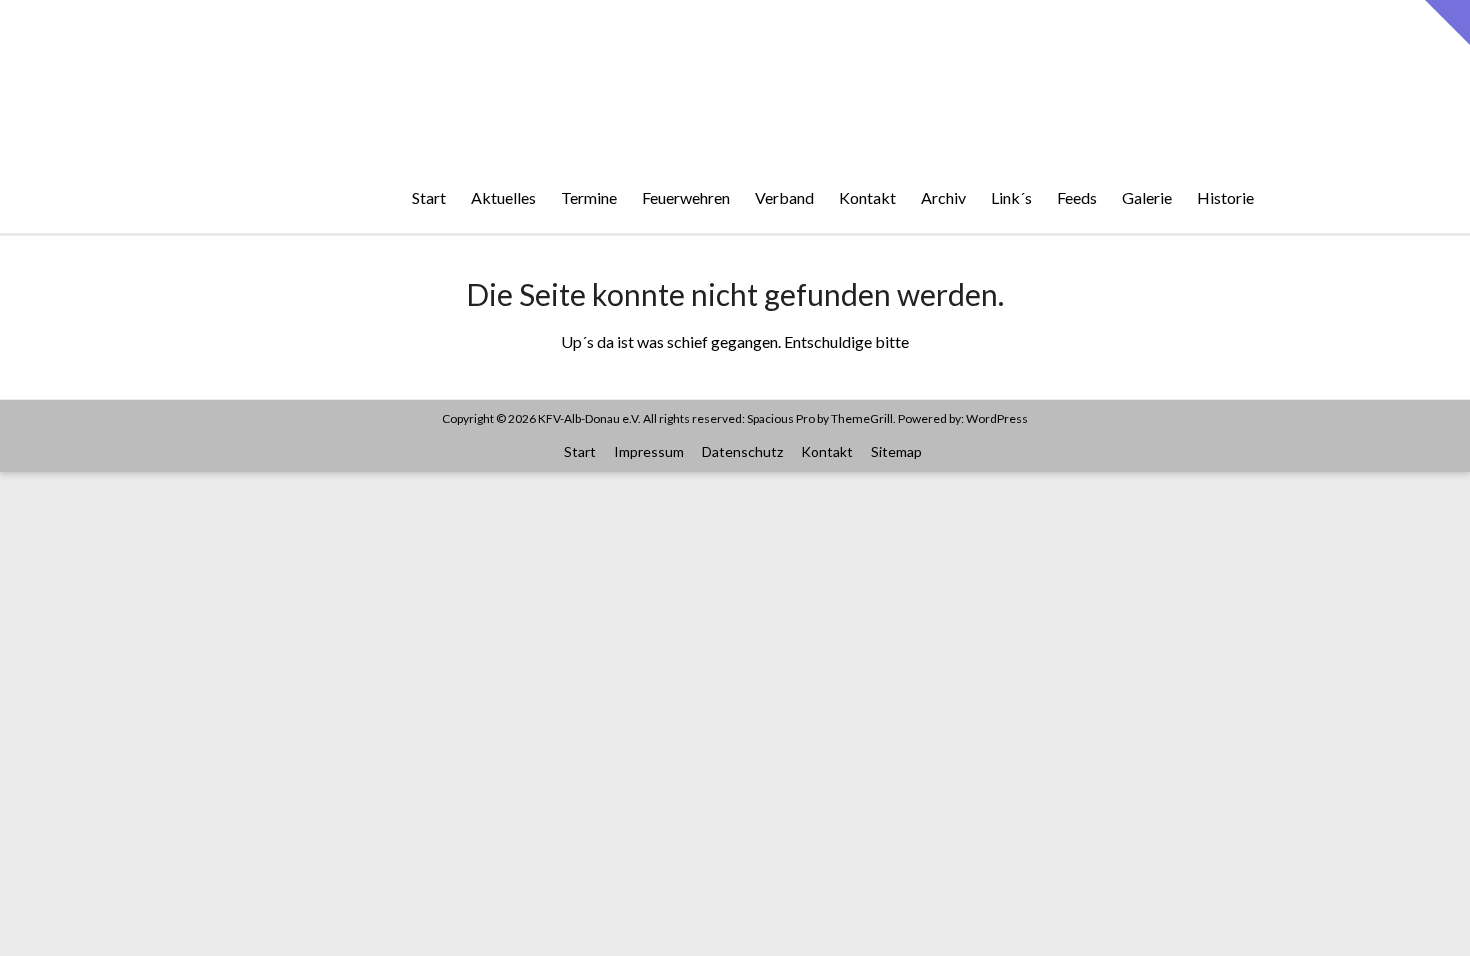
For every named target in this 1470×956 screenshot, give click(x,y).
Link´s (1011, 197)
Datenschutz (742, 451)
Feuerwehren (686, 197)
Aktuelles (503, 197)
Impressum (649, 451)
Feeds (1077, 197)
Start (429, 197)
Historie (1225, 197)
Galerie (1147, 197)
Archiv (943, 197)
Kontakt (867, 197)
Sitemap (896, 451)
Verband (784, 197)
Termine (589, 197)
